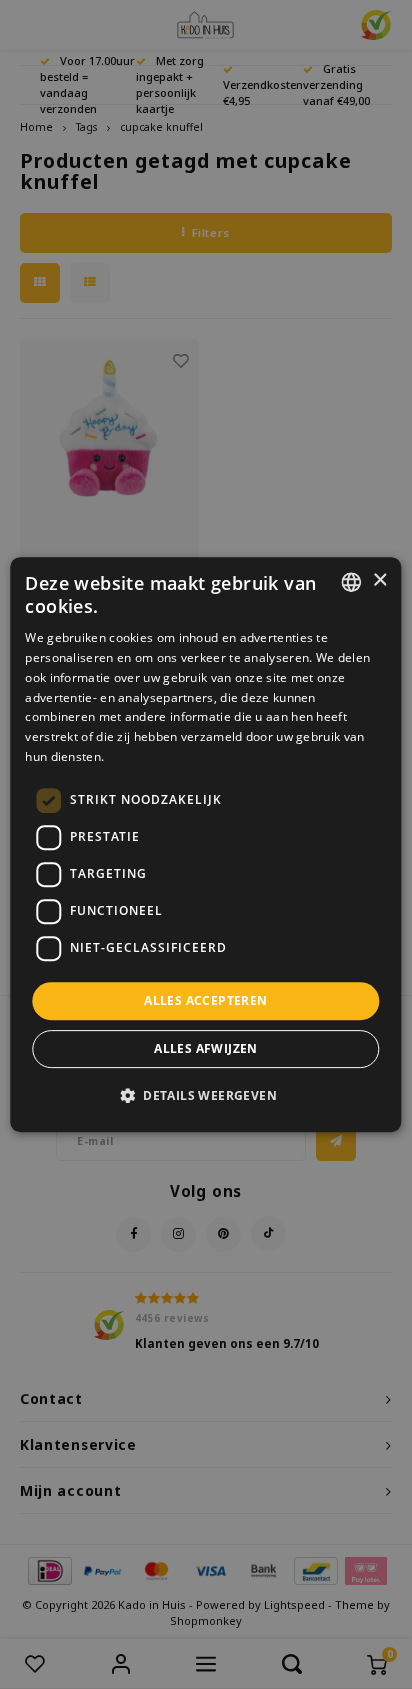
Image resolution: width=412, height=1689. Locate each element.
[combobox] (352, 582)
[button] (206, 1095)
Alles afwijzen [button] (206, 1048)
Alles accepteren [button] (205, 1000)
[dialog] (205, 845)
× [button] (379, 580)
